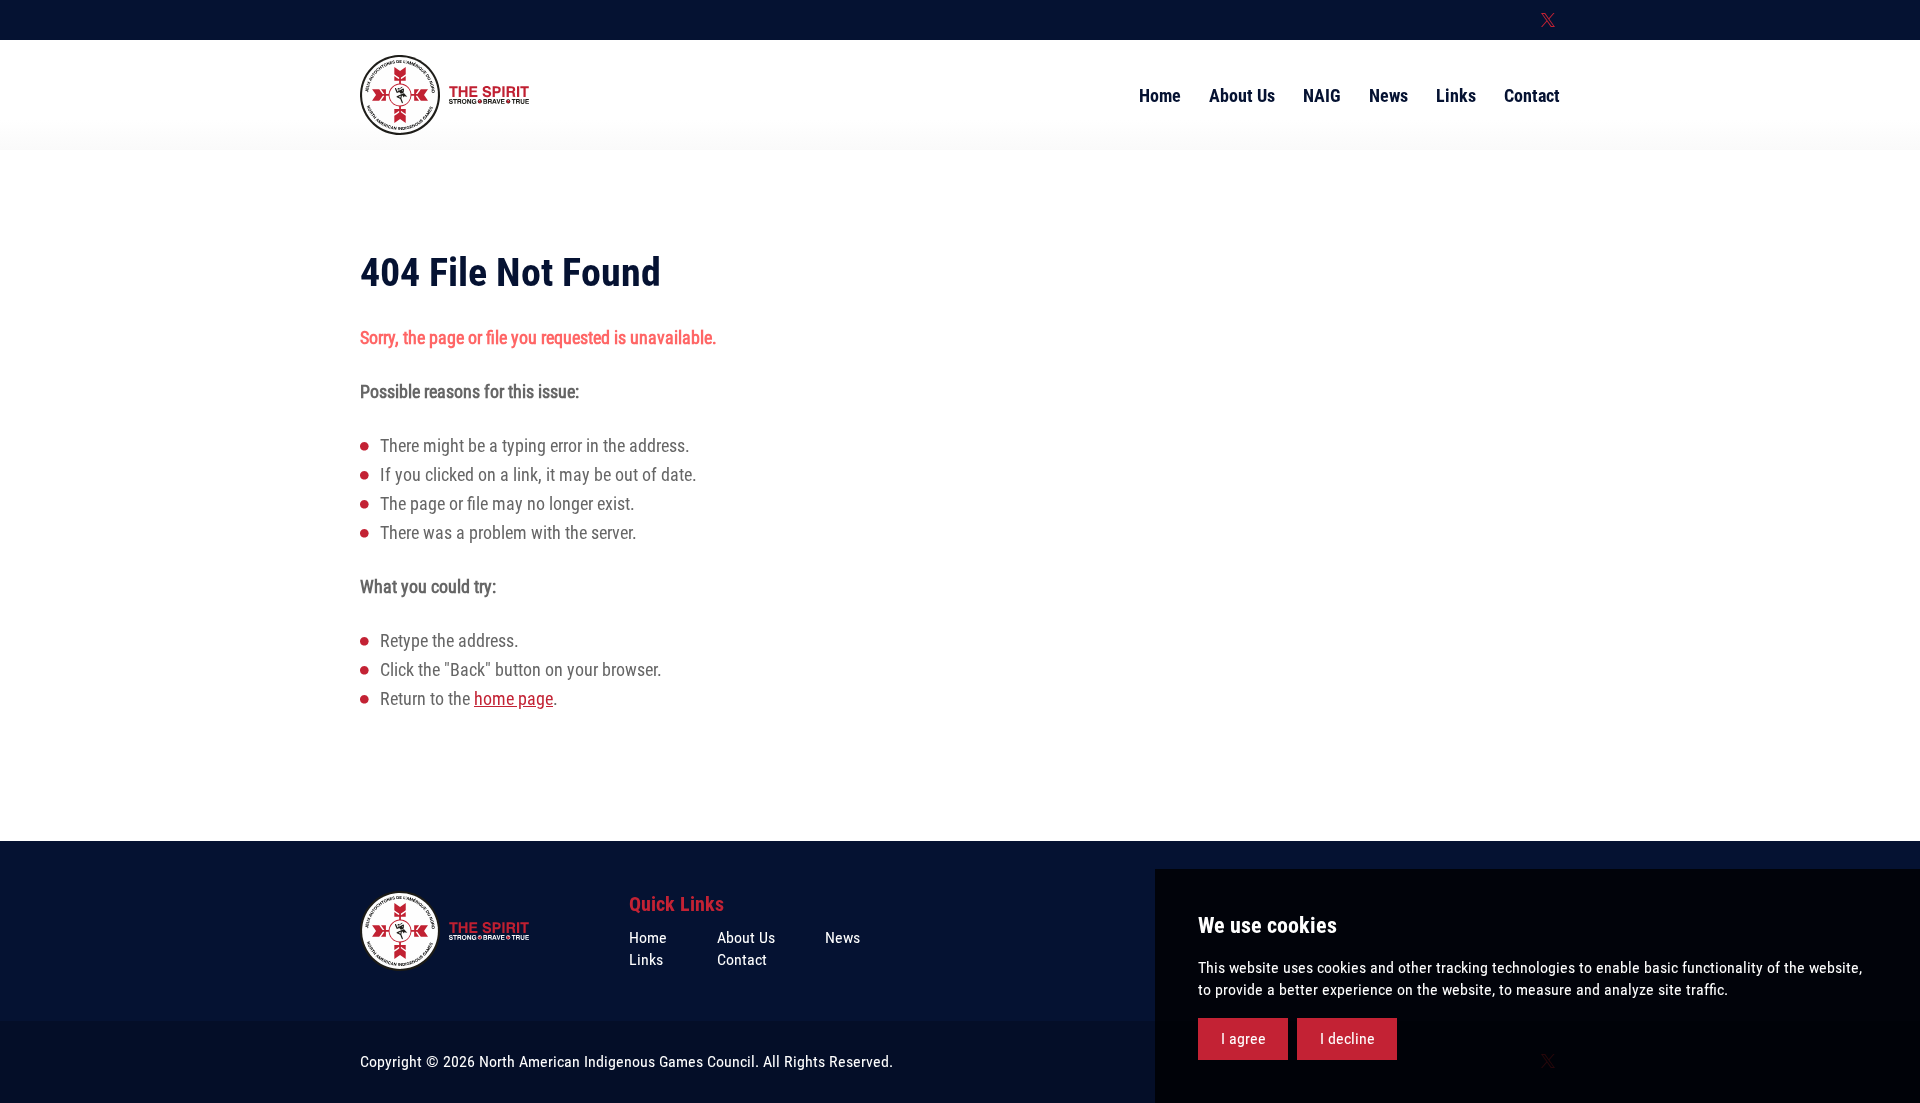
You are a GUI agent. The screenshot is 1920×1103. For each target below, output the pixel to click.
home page (513, 698)
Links (646, 959)
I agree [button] (1243, 1038)
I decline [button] (1347, 1038)
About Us (746, 937)
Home (648, 937)
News (842, 937)
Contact (742, 959)
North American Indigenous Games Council (444, 95)
